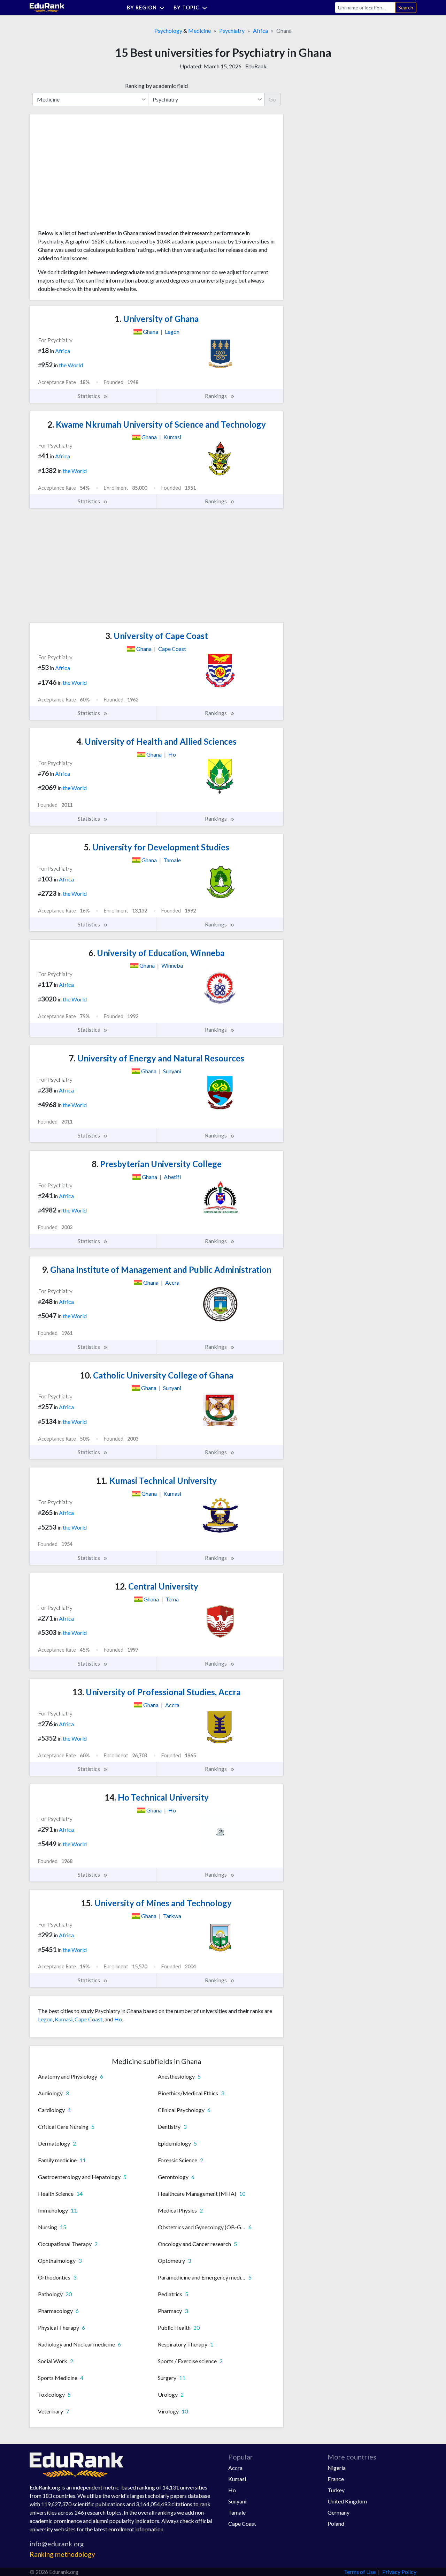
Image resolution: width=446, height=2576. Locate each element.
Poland (336, 2524)
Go (272, 99)
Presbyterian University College (157, 1164)
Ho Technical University (157, 1797)
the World (71, 365)
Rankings (216, 396)
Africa (260, 31)
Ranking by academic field (156, 86)
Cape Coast (89, 2019)
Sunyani (237, 2501)
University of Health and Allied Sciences (156, 741)
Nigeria (337, 2468)
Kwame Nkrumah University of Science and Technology (157, 424)
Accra (235, 2468)
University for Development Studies (157, 847)
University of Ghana (157, 319)
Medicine (199, 31)
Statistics (89, 396)
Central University (157, 1586)
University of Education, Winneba (156, 953)
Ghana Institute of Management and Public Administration (157, 1270)
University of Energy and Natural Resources (157, 1058)
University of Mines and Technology (156, 1903)
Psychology (168, 31)
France (336, 2479)
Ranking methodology (62, 2554)
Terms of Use (360, 2572)
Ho (118, 2019)
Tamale (237, 2512)
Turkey (336, 2490)
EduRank (256, 66)
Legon (45, 2019)
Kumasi (64, 2019)
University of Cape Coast (157, 636)
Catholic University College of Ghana (156, 1375)
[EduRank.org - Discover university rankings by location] (47, 7)
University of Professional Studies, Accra (156, 1692)
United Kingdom (347, 2501)
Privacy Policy (399, 2572)
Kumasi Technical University (156, 1481)
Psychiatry (232, 31)
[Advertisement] (90, 174)
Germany (339, 2512)
